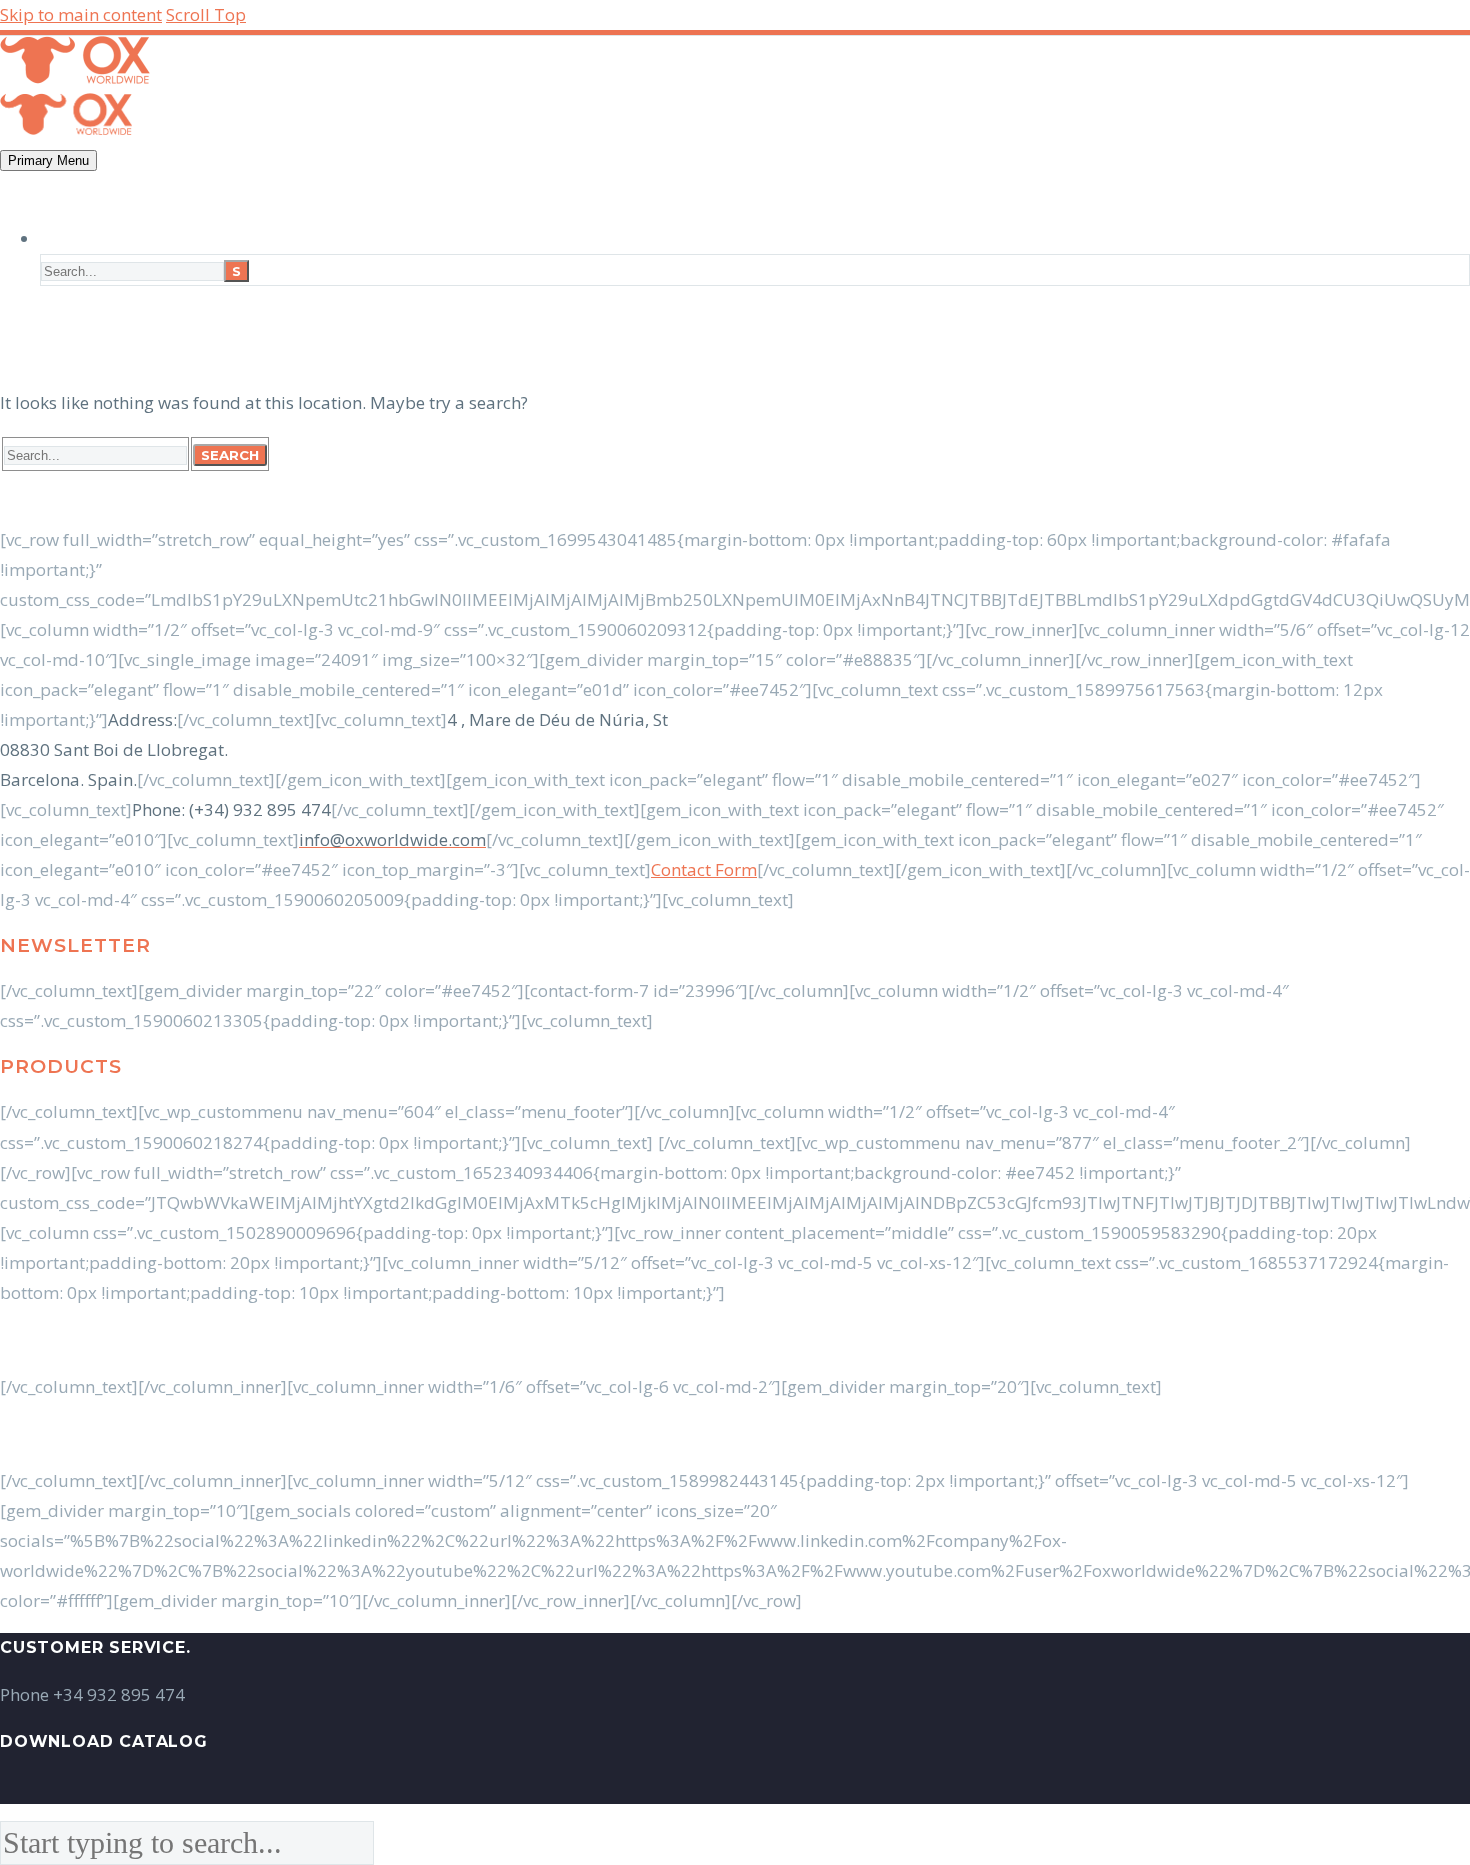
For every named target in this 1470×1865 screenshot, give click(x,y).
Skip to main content (81, 14)
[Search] (55, 239)
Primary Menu (48, 160)
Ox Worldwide (193, 1340)
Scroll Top (206, 14)
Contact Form (704, 869)
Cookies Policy (780, 1434)
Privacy (879, 1434)
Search (230, 455)
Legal (691, 1434)
